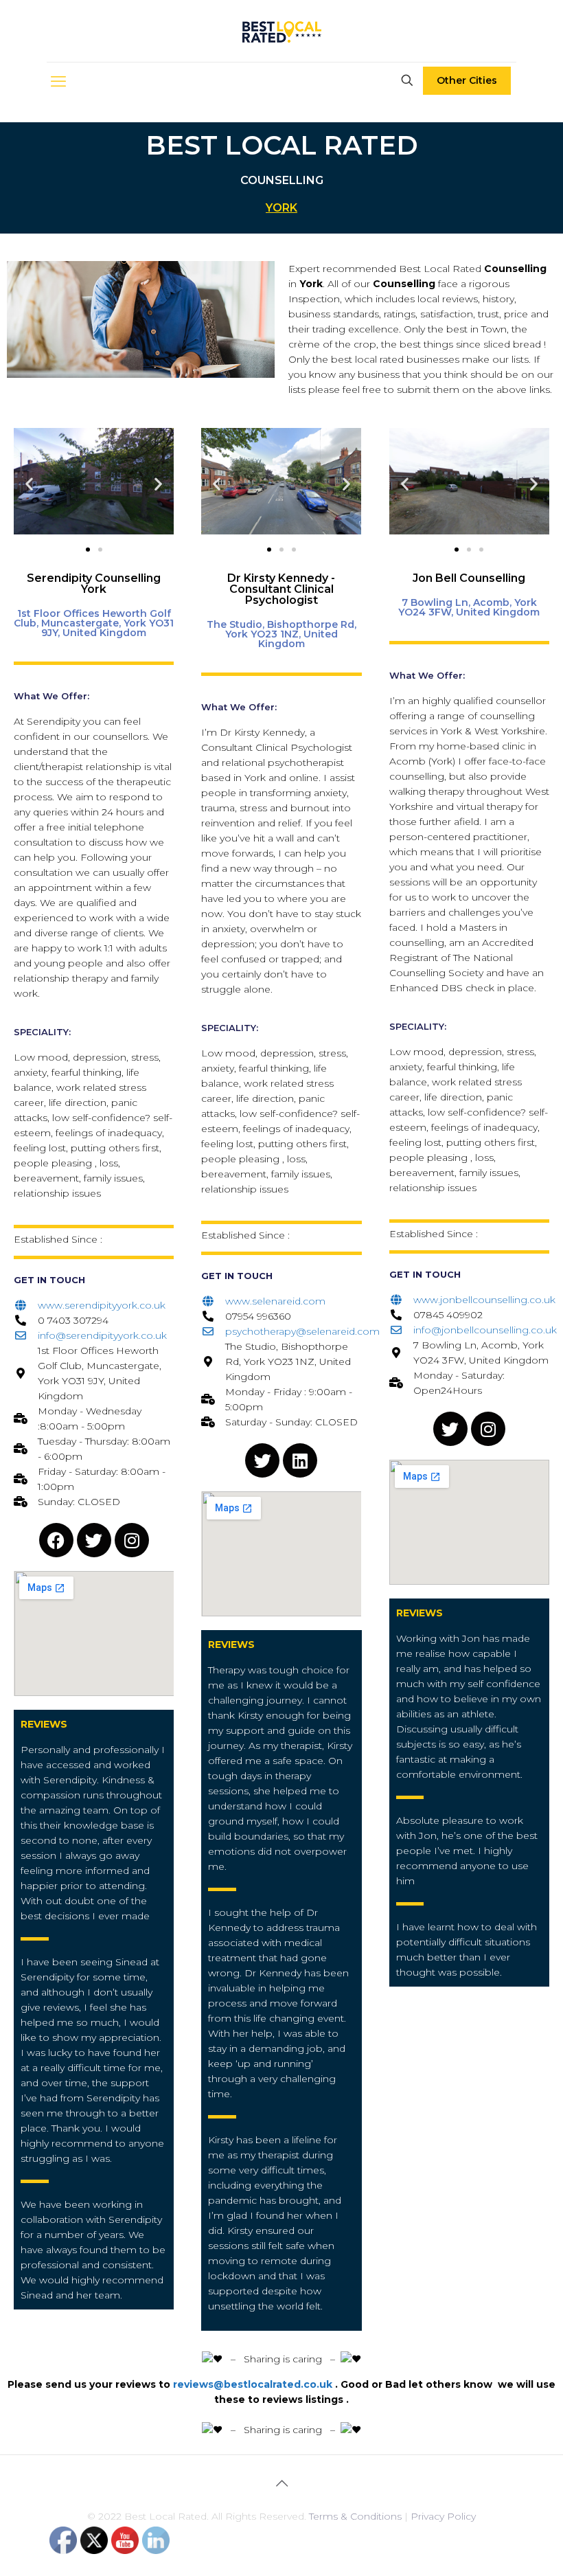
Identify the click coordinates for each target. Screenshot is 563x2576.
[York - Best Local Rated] (282, 31)
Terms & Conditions (355, 2516)
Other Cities (467, 80)
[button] (29, 483)
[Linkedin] (300, 1460)
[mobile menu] (58, 82)
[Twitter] (94, 1540)
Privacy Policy (443, 2516)
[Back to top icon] (281, 2483)
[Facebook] (56, 1540)
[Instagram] (132, 1540)
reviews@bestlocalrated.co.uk (253, 2384)
